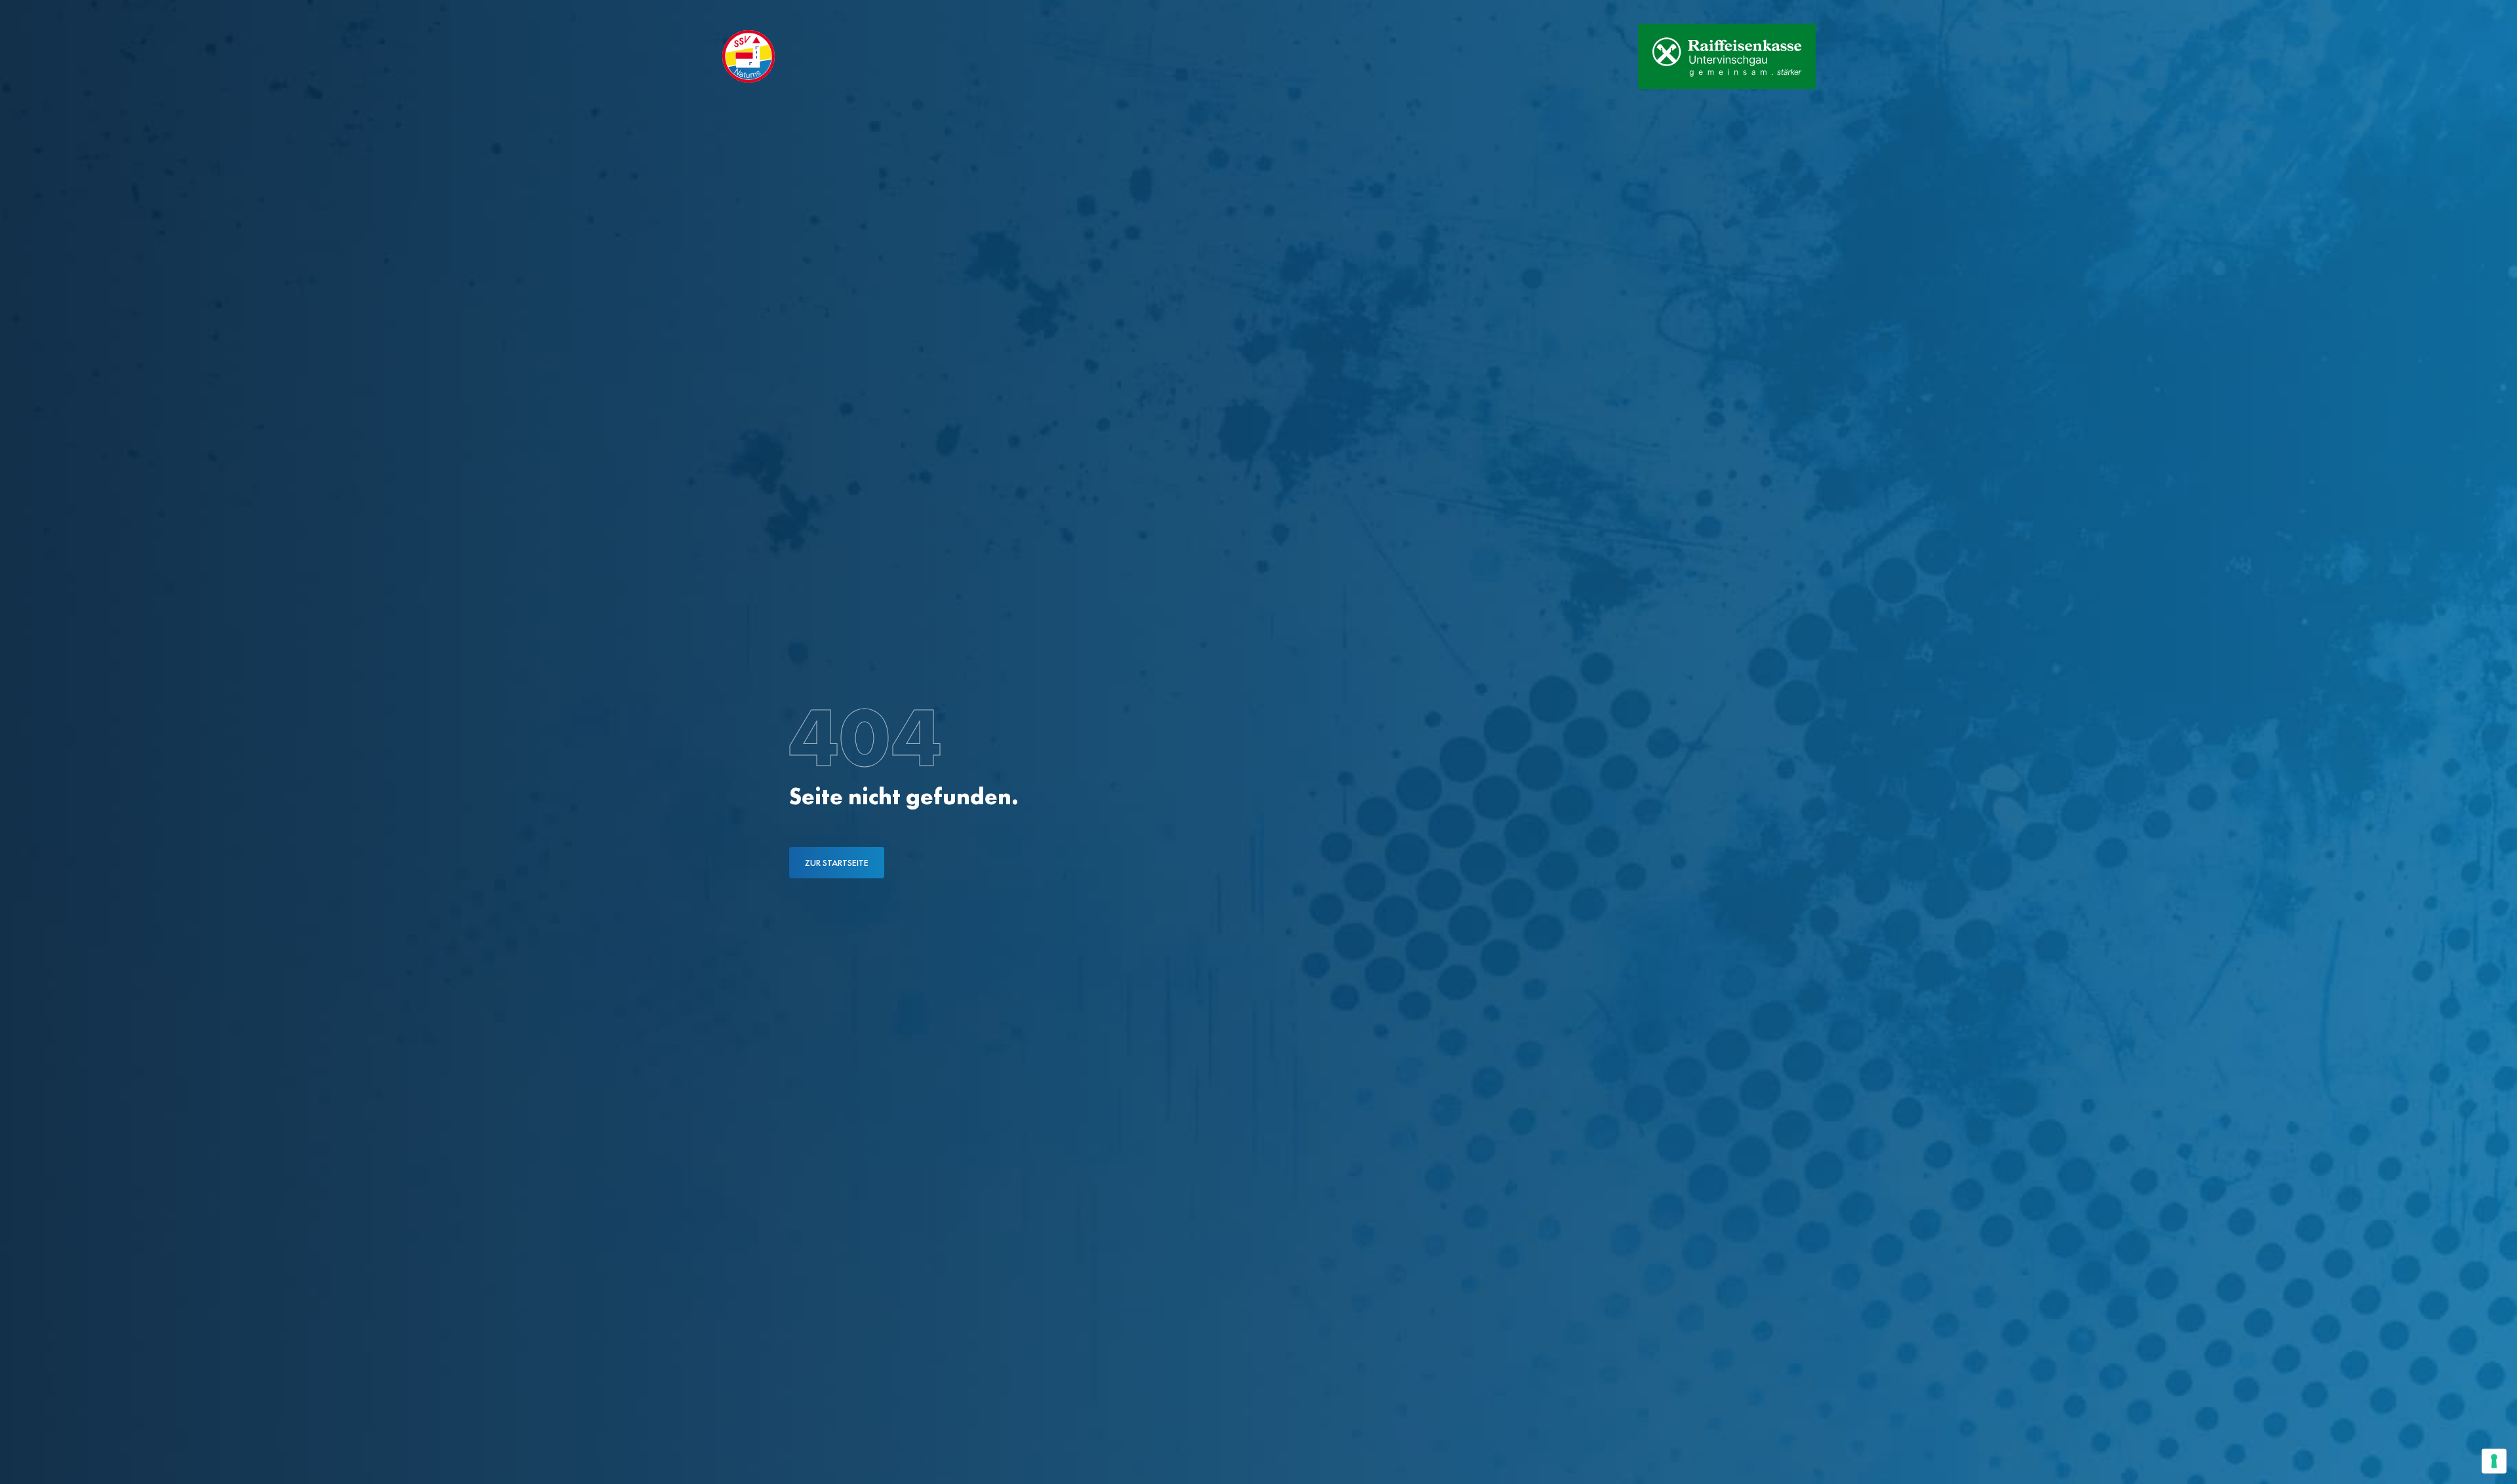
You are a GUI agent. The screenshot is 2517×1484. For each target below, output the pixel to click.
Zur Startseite (837, 863)
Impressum (897, 12)
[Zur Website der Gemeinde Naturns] (1587, 56)
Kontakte (826, 12)
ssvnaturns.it (746, 12)
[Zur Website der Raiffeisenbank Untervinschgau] (1727, 56)
